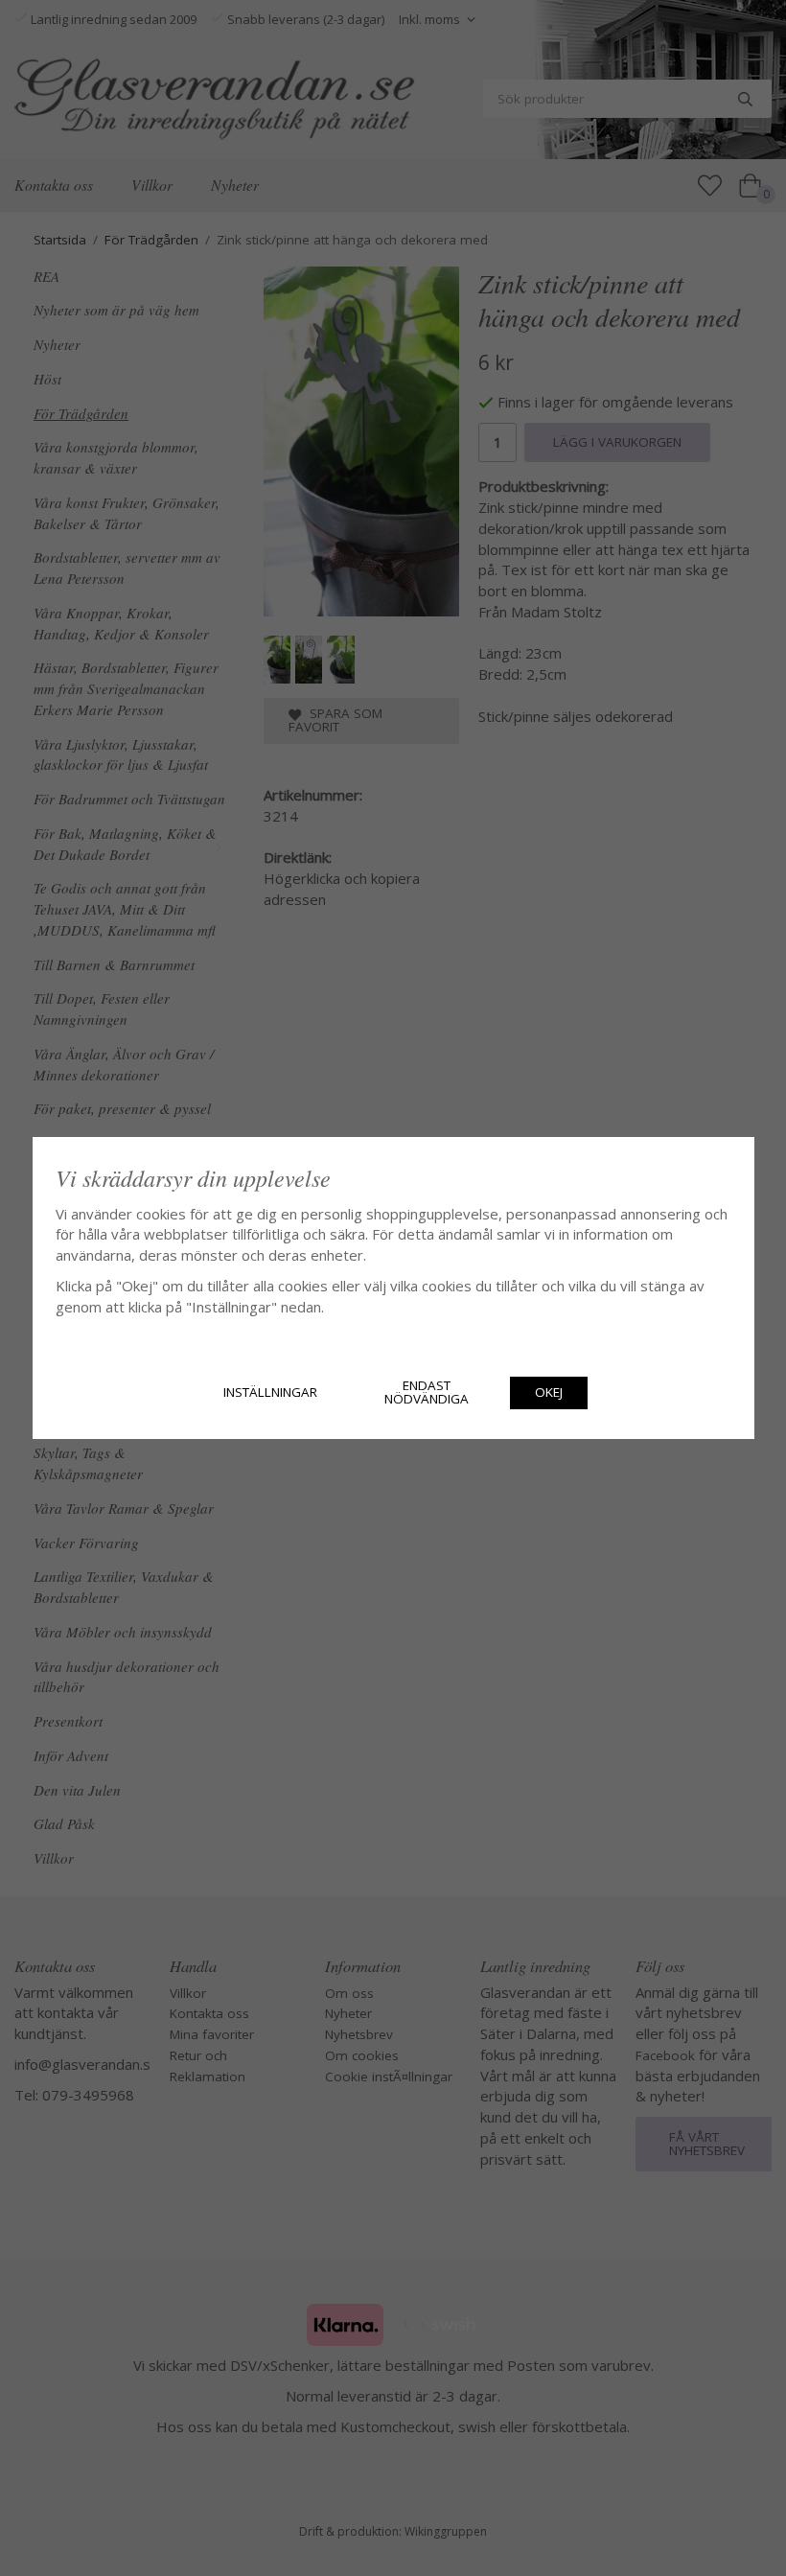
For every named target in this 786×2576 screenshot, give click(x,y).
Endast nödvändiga (427, 1392)
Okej (549, 1392)
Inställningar (270, 1392)
